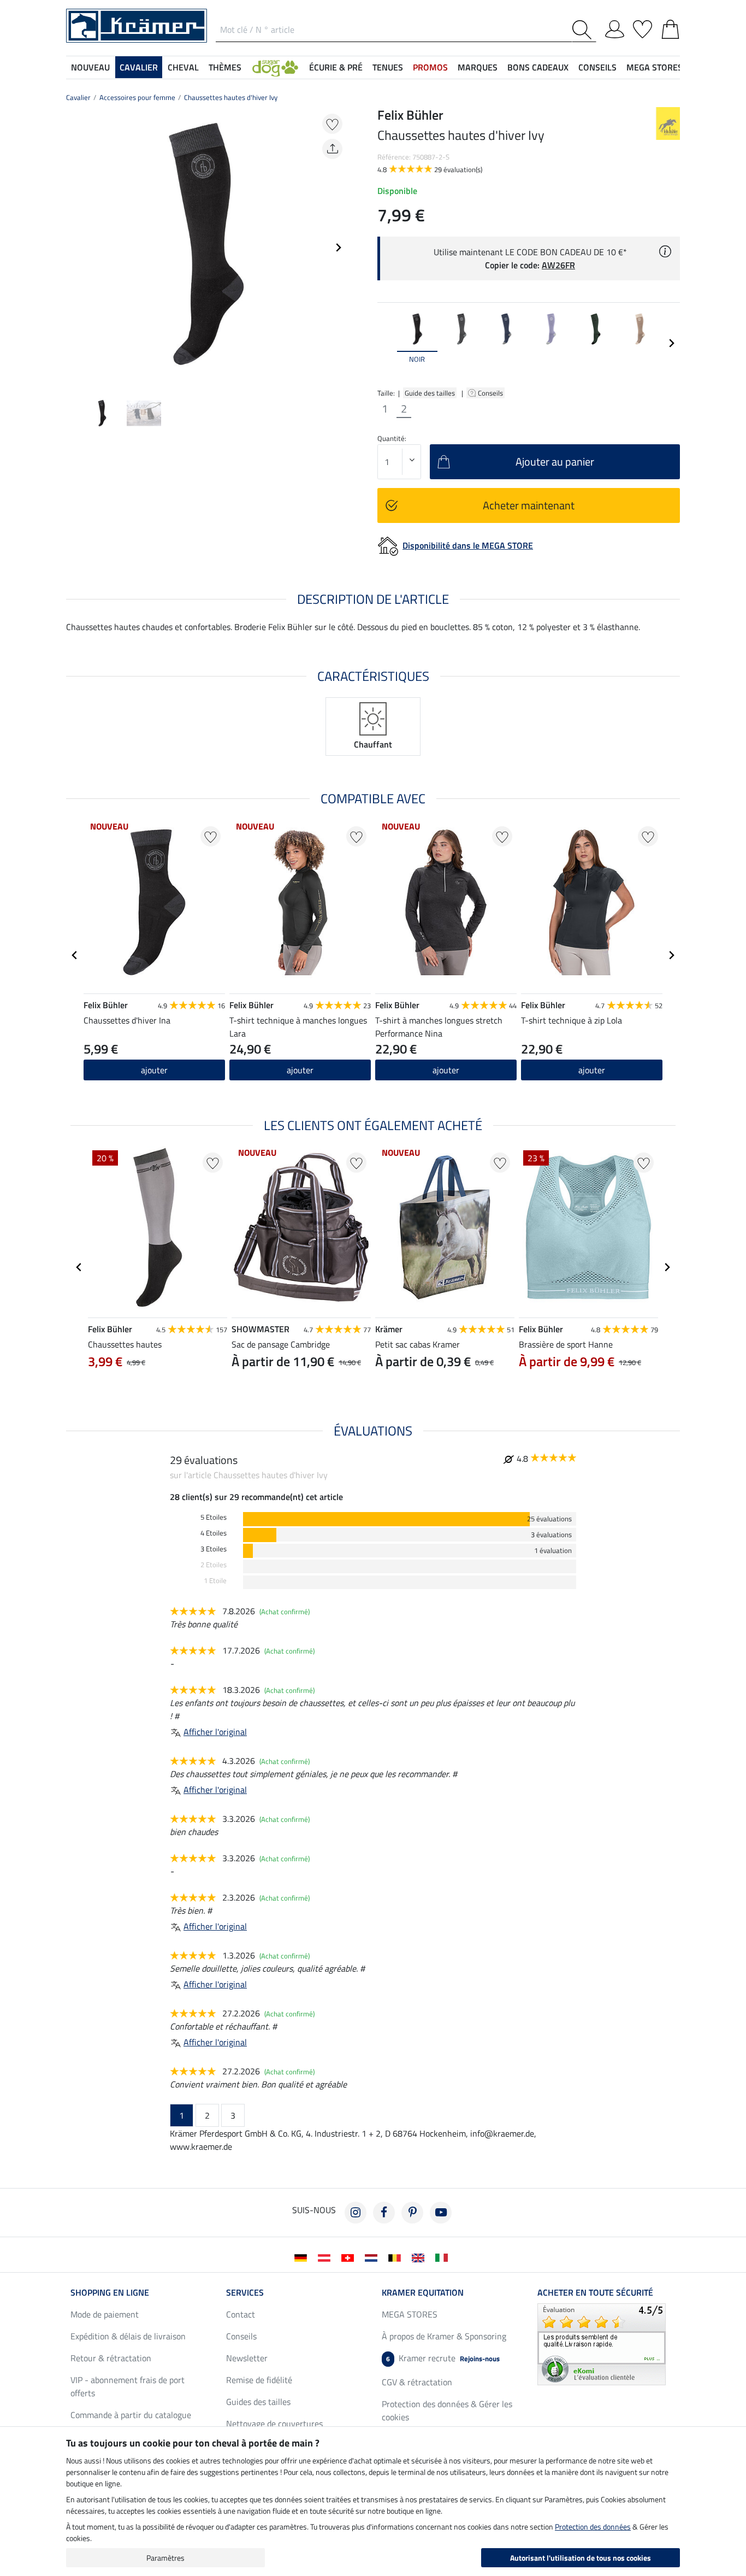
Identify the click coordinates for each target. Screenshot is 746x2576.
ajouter (154, 1070)
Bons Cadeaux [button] (538, 67)
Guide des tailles (430, 393)
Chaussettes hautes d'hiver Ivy (231, 97)
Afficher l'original (215, 1732)
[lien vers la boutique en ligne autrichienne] (326, 2257)
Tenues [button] (388, 67)
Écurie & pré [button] (336, 67)
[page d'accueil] (137, 25)
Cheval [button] (183, 67)
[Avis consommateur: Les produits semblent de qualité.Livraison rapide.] (602, 2343)
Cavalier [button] (139, 67)
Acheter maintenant (529, 505)
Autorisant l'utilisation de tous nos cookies (581, 2558)
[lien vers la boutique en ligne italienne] (444, 2257)
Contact (241, 2314)
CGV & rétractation (417, 2382)
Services (245, 2292)
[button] (275, 67)
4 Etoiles (214, 1533)
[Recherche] (584, 30)
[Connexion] (615, 27)
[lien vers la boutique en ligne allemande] (303, 2257)
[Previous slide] (75, 248)
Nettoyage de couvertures (274, 2424)
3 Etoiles (214, 1549)
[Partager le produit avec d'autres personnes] (332, 149)
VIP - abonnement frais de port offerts (128, 2386)
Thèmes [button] (225, 67)
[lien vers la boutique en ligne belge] (397, 2257)
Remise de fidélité (259, 2380)
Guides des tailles (258, 2402)
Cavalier (78, 97)
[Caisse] (670, 27)
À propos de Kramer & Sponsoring (444, 2336)
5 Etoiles (214, 1517)
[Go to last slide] (75, 955)
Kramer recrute (443, 2358)
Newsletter (247, 2358)
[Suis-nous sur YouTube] (441, 2213)
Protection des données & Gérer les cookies (447, 2410)
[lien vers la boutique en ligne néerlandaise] (373, 2257)
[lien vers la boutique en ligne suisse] (350, 2257)
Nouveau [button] (90, 67)
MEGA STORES (655, 67)
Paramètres (165, 2558)
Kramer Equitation (423, 2292)
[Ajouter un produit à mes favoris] (332, 124)
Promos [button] (430, 67)
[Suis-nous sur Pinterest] (412, 2213)
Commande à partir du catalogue (131, 2415)
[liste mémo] (643, 27)
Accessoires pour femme (137, 97)
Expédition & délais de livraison (128, 2336)
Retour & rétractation (111, 2358)
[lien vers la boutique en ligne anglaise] (420, 2257)
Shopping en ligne (110, 2292)
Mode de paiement (105, 2314)
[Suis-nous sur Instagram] (356, 2213)
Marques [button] (478, 67)
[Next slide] (338, 248)
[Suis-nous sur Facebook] (384, 2213)
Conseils (491, 393)
